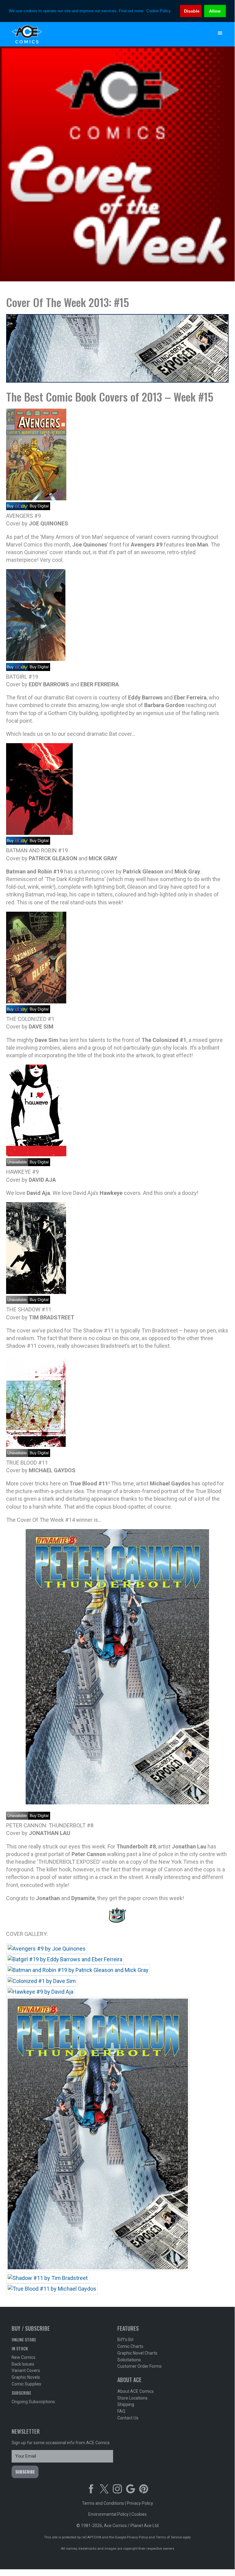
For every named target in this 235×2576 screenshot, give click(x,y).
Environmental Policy (108, 2514)
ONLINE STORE (24, 2339)
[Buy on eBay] (17, 508)
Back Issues (23, 2364)
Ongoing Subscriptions (33, 2402)
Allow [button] (215, 11)
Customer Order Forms (140, 2366)
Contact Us (128, 2418)
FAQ (121, 2411)
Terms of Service (169, 2537)
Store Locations (132, 2398)
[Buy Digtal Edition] (39, 508)
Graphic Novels (26, 2377)
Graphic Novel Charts (137, 2353)
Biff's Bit (125, 2340)
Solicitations (129, 2360)
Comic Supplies (26, 2384)
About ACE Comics (136, 2391)
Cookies (139, 2514)
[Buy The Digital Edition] (39, 1011)
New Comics (24, 2357)
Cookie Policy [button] (159, 11)
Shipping (126, 2404)
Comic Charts (130, 2346)
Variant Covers (26, 2370)
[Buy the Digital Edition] (39, 843)
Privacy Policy (140, 2503)
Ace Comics (105, 34)
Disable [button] (192, 11)
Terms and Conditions (103, 2503)
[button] (220, 33)
